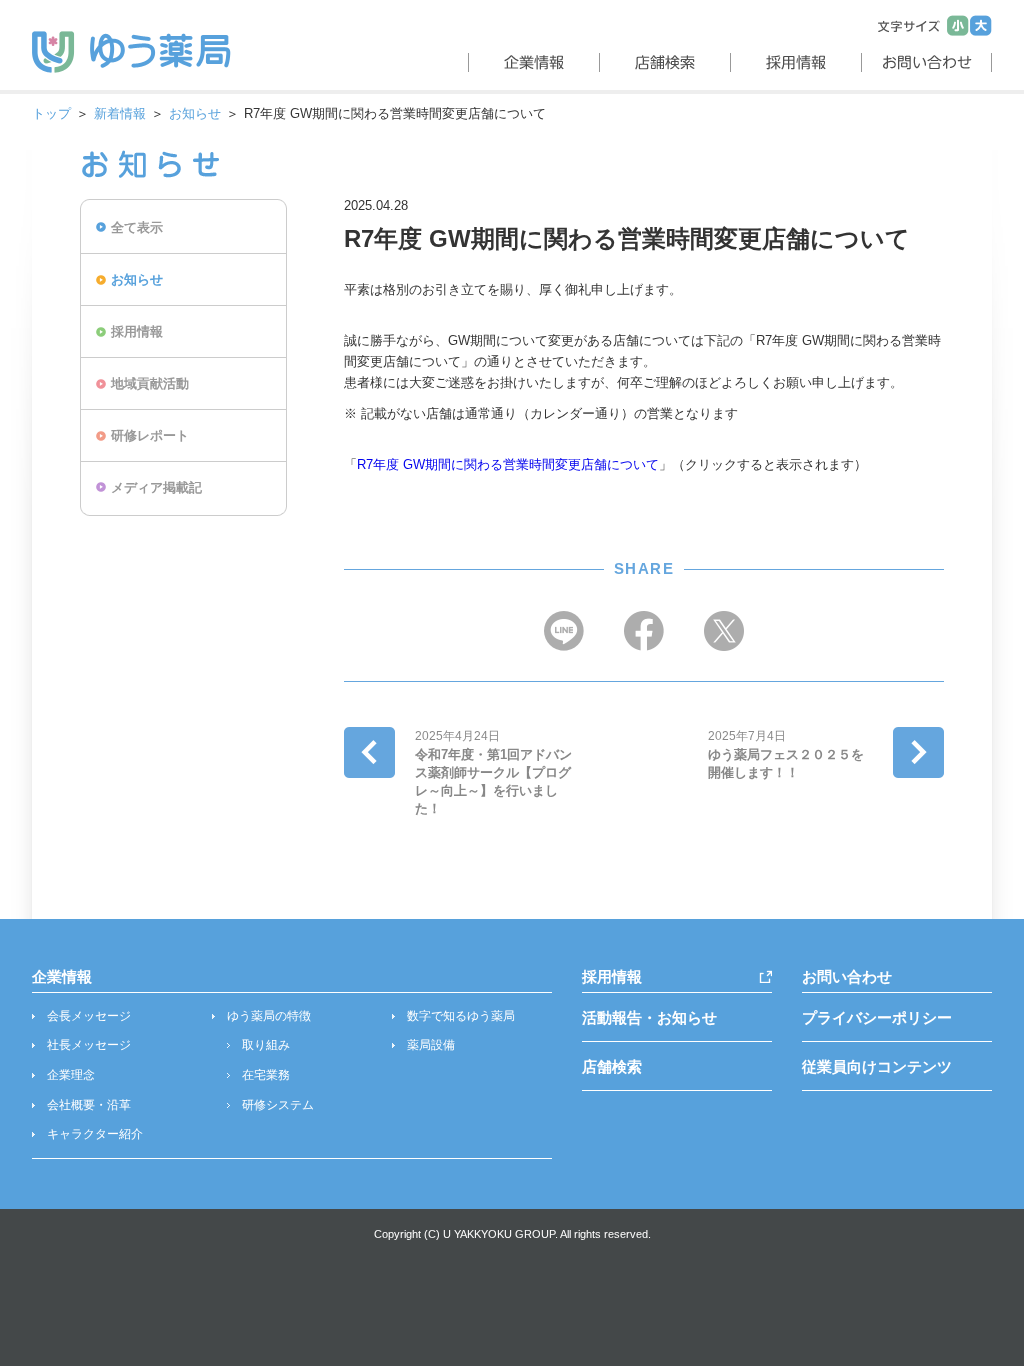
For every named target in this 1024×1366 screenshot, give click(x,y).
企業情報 (62, 976)
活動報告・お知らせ (649, 1017)
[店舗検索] (662, 62)
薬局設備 (431, 1045)
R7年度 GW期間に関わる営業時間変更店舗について (508, 464)
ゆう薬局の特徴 (269, 1016)
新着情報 (120, 113)
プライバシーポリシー (877, 1017)
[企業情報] (531, 62)
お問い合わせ (847, 976)
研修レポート (150, 435)
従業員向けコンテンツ (877, 1066)
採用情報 (137, 331)
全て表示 (137, 227)
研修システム (278, 1105)
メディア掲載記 (156, 487)
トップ (51, 113)
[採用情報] (793, 62)
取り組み (266, 1045)
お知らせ (195, 113)
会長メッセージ (89, 1016)
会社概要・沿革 (89, 1105)
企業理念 (71, 1075)
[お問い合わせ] (926, 62)
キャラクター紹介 (95, 1134)
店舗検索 (612, 1066)
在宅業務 (266, 1075)
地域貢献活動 (150, 383)
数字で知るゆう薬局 (461, 1016)
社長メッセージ (89, 1045)
